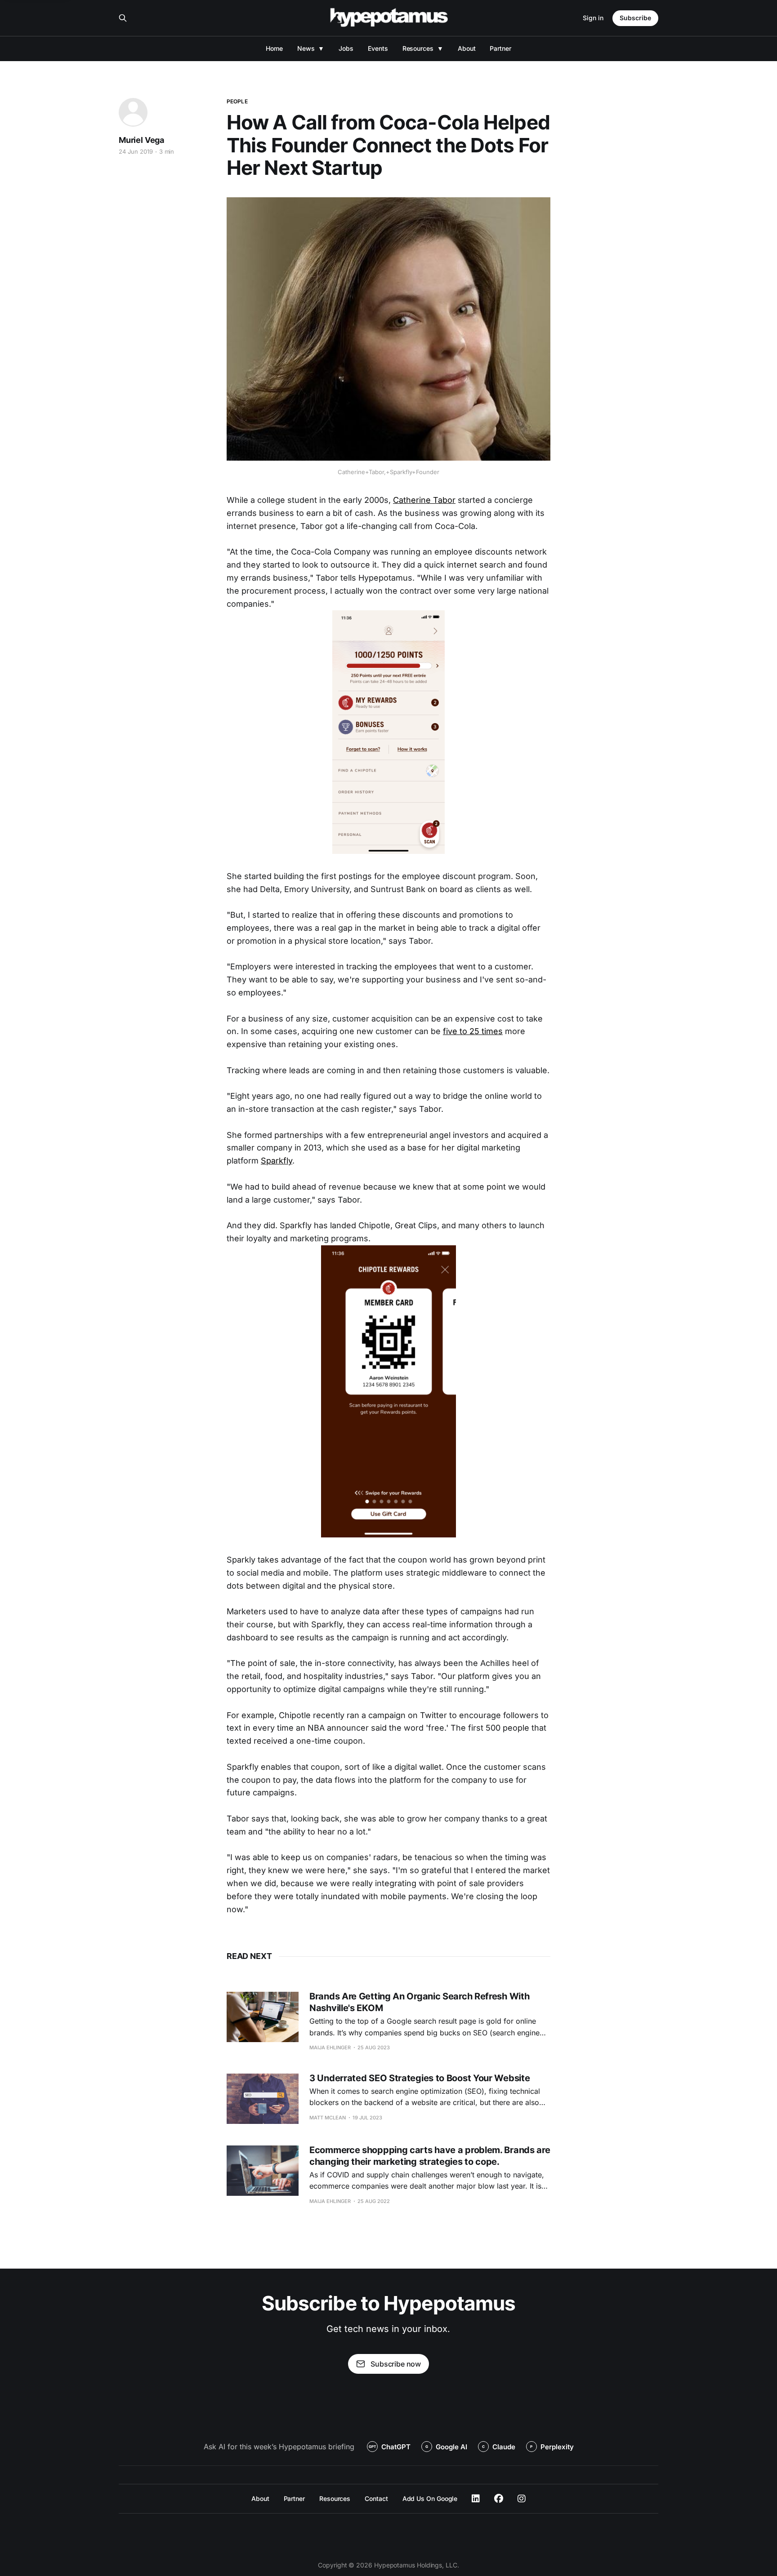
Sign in (593, 18)
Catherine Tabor (424, 500)
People (237, 101)
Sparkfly (277, 1161)
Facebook (499, 2499)
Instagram (522, 2499)
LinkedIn (476, 2499)
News (306, 48)
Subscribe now (396, 2364)
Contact (376, 2498)
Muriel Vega (141, 140)
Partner (500, 48)
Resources (418, 48)
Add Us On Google (430, 2498)
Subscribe (635, 18)
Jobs (346, 48)
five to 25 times (473, 1031)
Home (274, 48)
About (467, 48)
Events (378, 48)
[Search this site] (123, 18)
